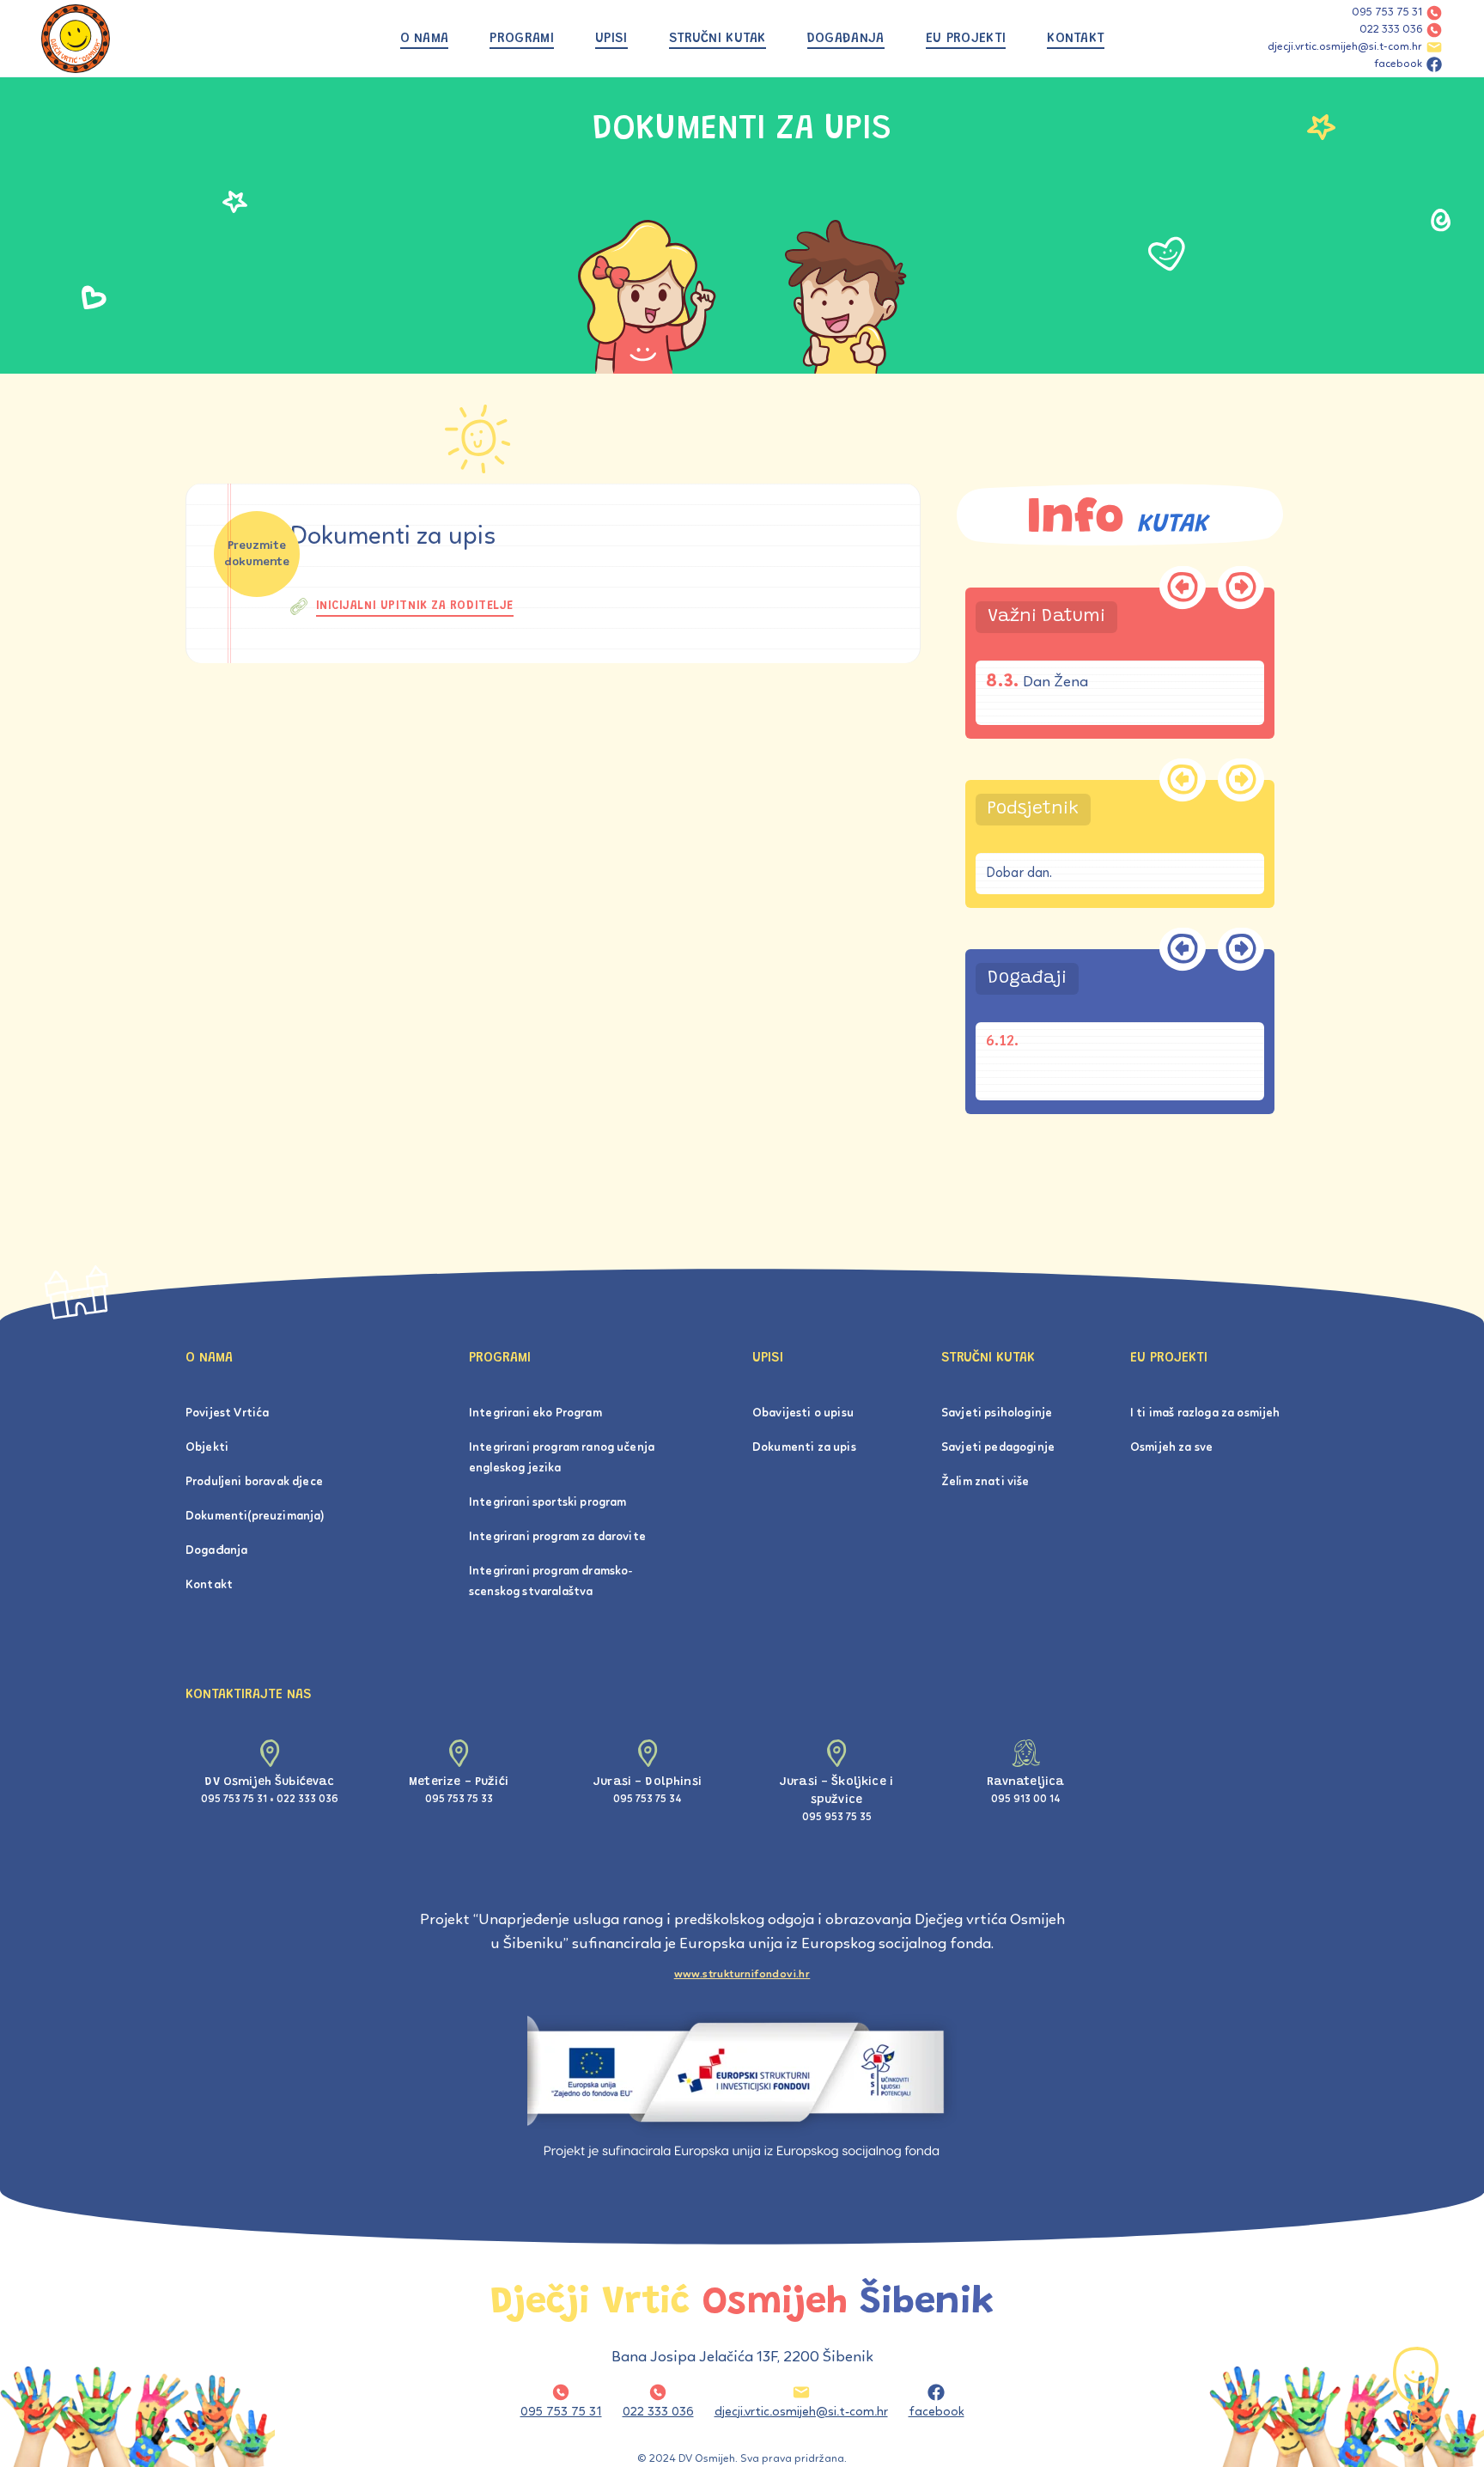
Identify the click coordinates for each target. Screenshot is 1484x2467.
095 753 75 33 (459, 1800)
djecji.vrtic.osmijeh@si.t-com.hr (1345, 47)
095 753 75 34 (648, 1800)
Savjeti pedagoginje (998, 1448)
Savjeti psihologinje (997, 1413)
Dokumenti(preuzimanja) (255, 1517)
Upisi (611, 39)
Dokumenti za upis (804, 1448)
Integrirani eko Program (535, 1413)
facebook (1398, 64)
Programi (522, 39)
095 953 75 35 (837, 1818)
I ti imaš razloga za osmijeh (1205, 1413)
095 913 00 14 (1026, 1800)
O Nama (425, 39)
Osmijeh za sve (1171, 1448)
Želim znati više (985, 1482)
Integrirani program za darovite (557, 1537)
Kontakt (1076, 39)
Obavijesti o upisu (803, 1413)
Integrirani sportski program (547, 1503)
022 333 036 (1391, 30)
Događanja (846, 39)
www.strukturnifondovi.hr (742, 1974)
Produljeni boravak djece (254, 1482)
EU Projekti (966, 39)
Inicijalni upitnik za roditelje (415, 606)
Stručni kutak (718, 39)
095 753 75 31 (1387, 12)
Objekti (207, 1448)
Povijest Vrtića (227, 1413)
